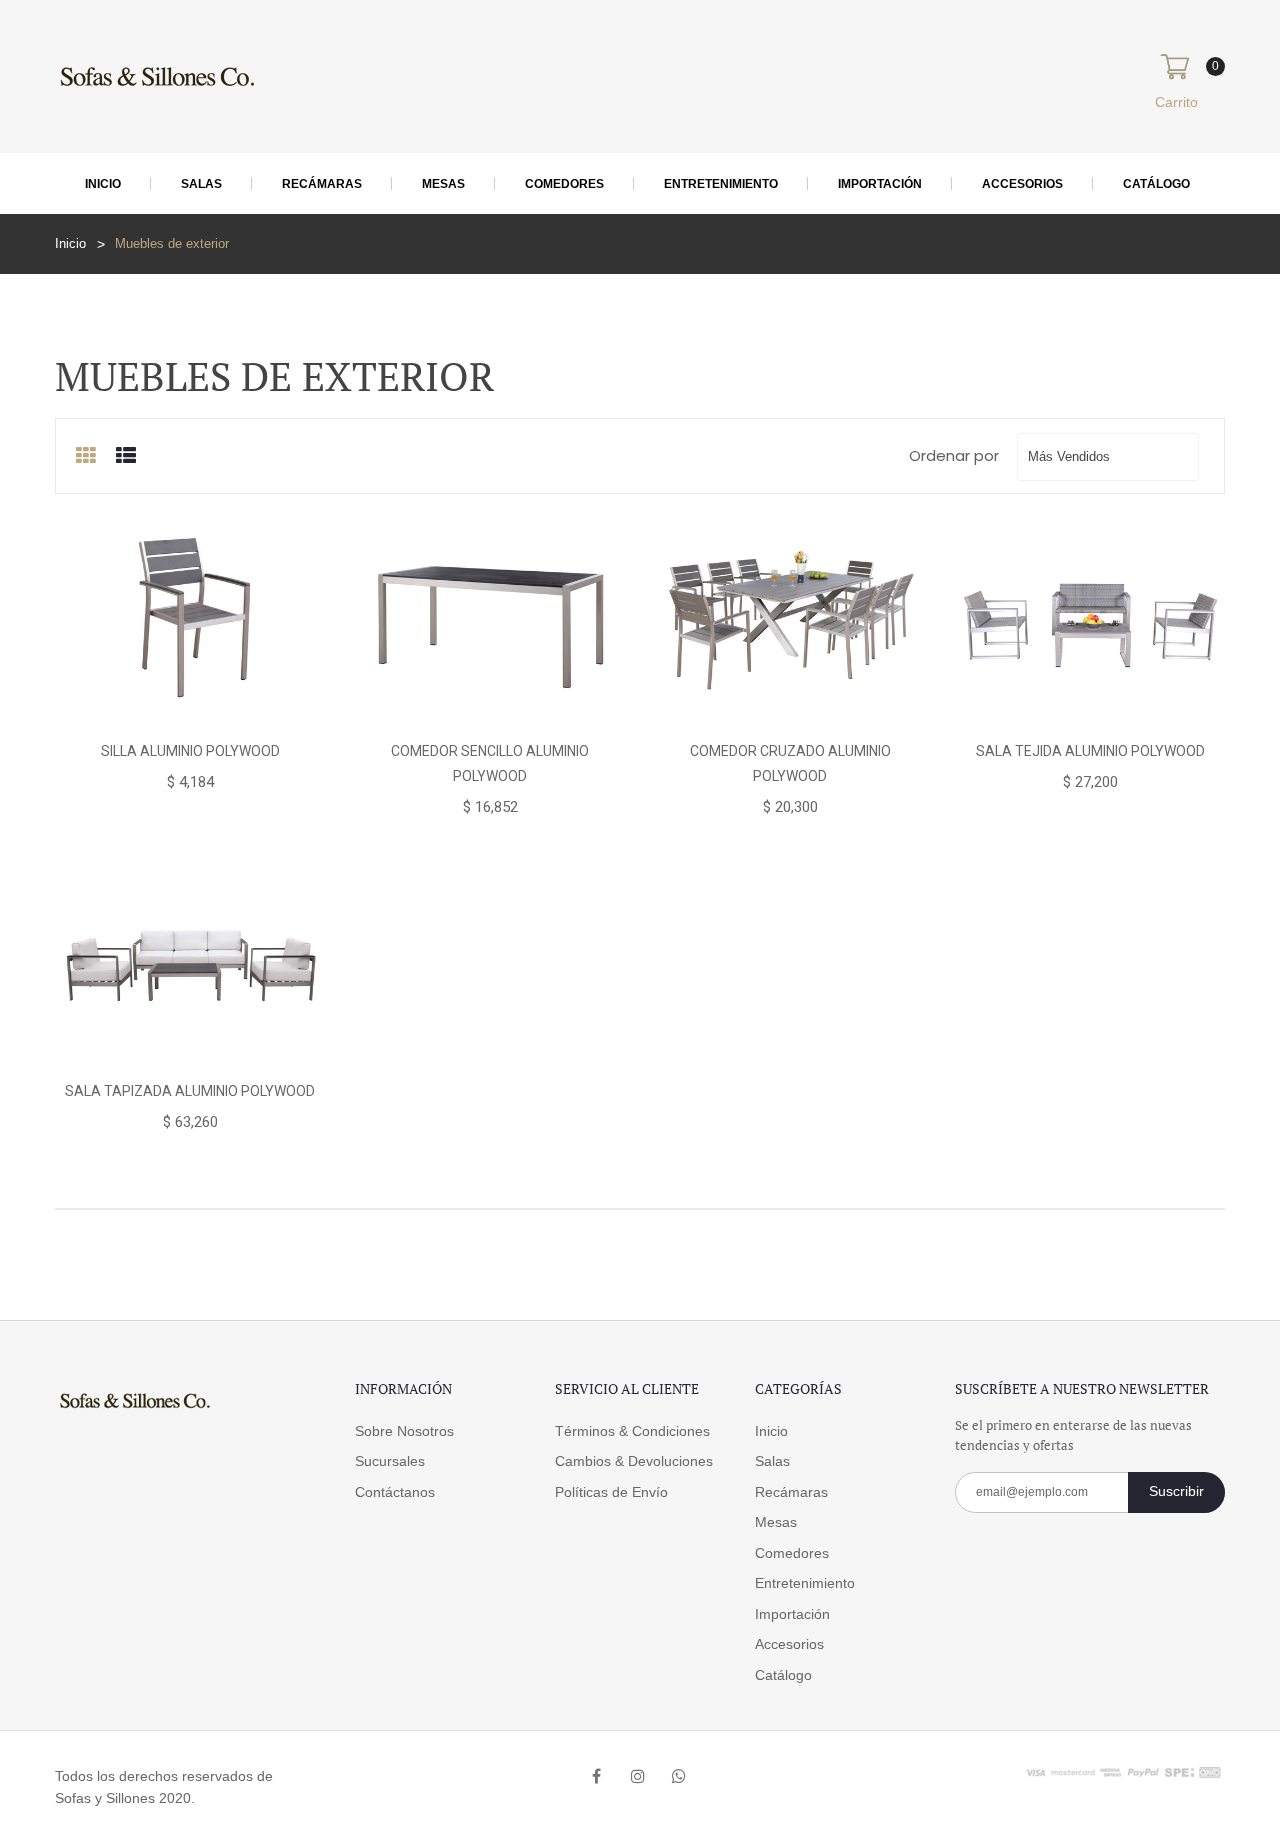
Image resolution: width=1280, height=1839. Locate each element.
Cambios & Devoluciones (634, 1461)
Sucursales (390, 1461)
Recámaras (322, 184)
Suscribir (1176, 1491)
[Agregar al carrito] (99, 709)
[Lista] (126, 456)
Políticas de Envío (611, 1492)
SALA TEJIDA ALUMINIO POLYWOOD (1090, 751)
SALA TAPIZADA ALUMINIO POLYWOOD (190, 1091)
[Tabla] (86, 456)
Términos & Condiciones (632, 1431)
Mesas (443, 184)
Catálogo (1156, 184)
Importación (880, 184)
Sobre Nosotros (404, 1431)
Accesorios (1022, 184)
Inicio (103, 184)
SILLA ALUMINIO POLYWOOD (190, 751)
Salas (201, 184)
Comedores (564, 184)
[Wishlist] (189, 709)
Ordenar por (954, 455)
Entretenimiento (721, 184)
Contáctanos (395, 1492)
